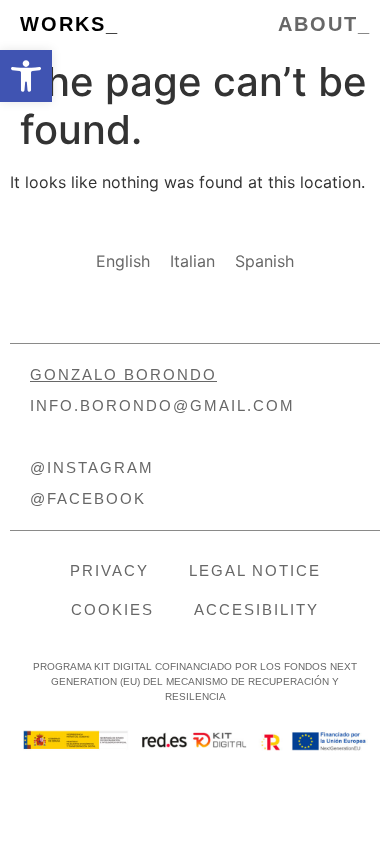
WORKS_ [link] (69, 24)
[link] (26, 76)
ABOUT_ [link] (324, 24)
